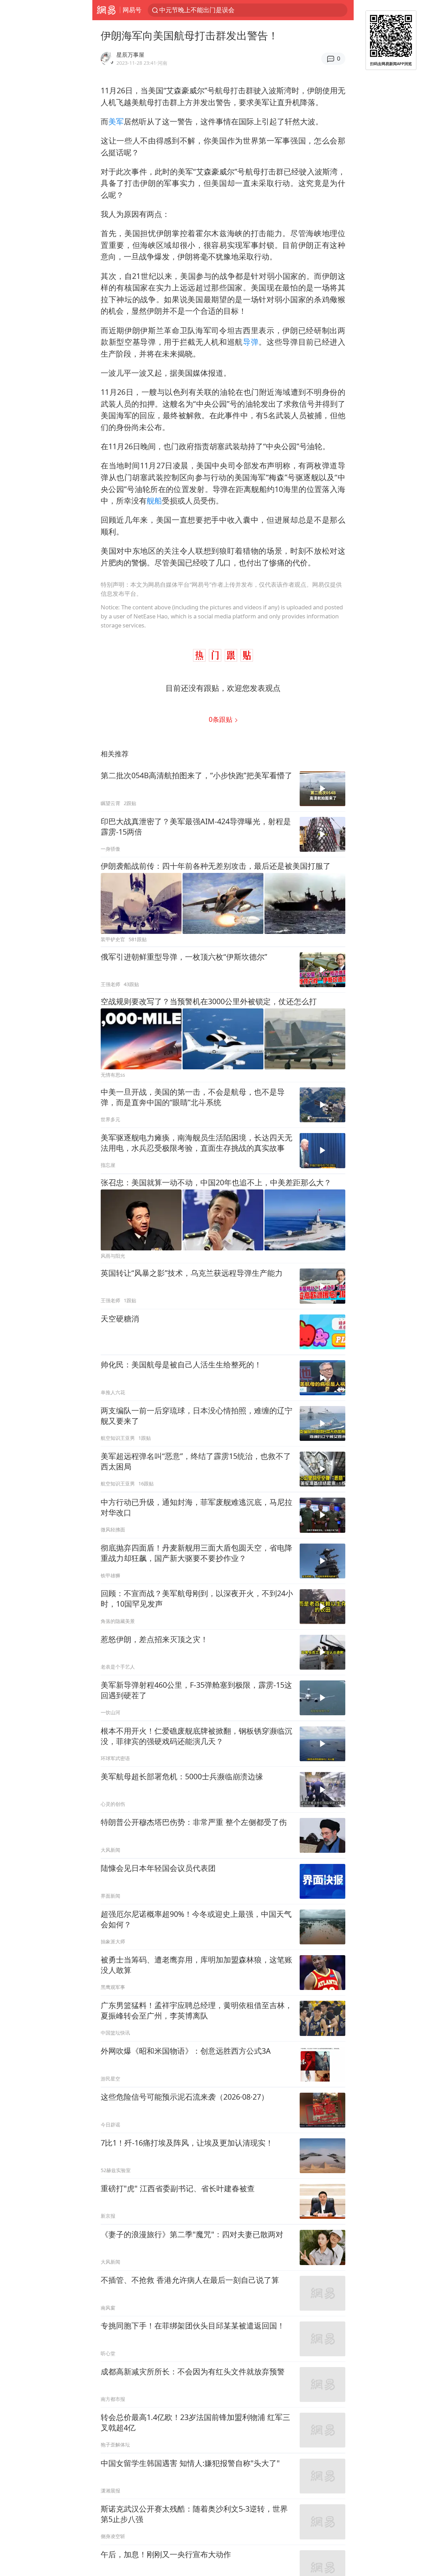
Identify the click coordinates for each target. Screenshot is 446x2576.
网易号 (132, 10)
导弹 (251, 342)
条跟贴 (221, 719)
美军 (116, 121)
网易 (106, 10)
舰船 (154, 501)
